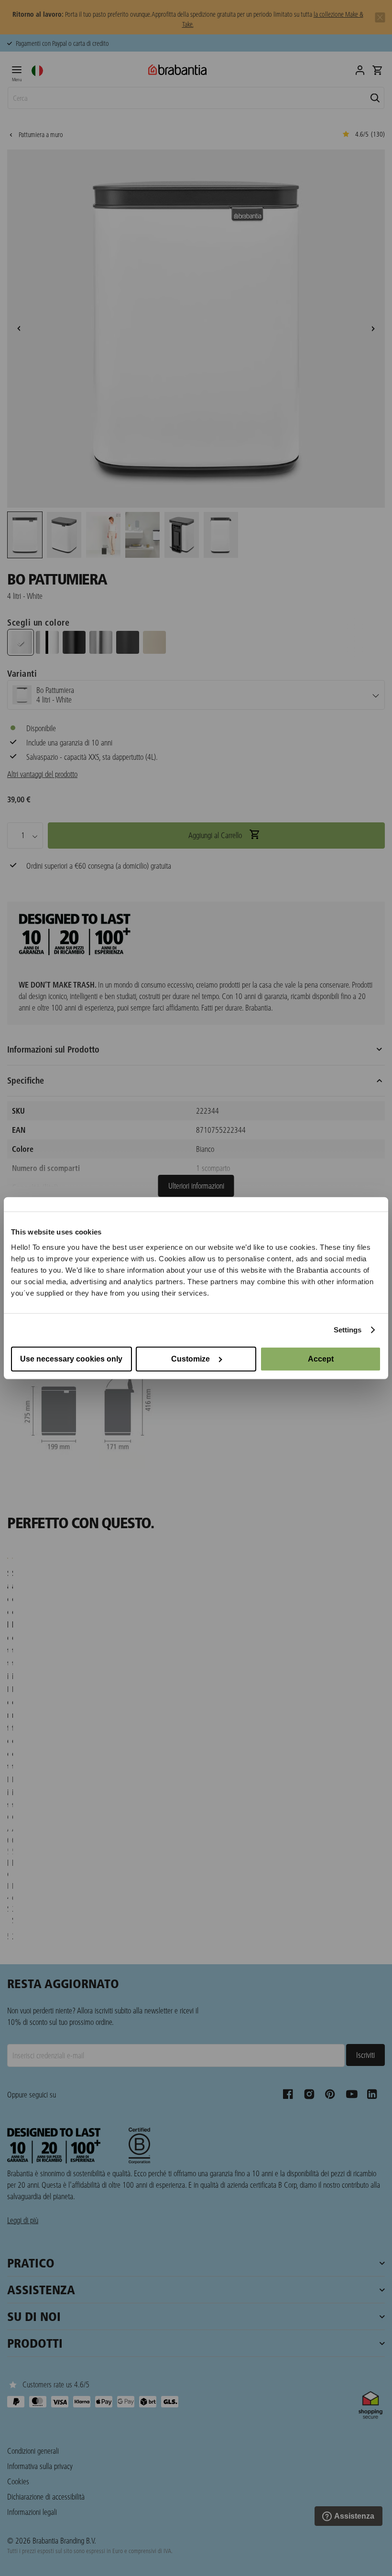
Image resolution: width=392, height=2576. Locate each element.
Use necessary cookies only (71, 1358)
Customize (191, 1358)
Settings (348, 1330)
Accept (321, 1358)
